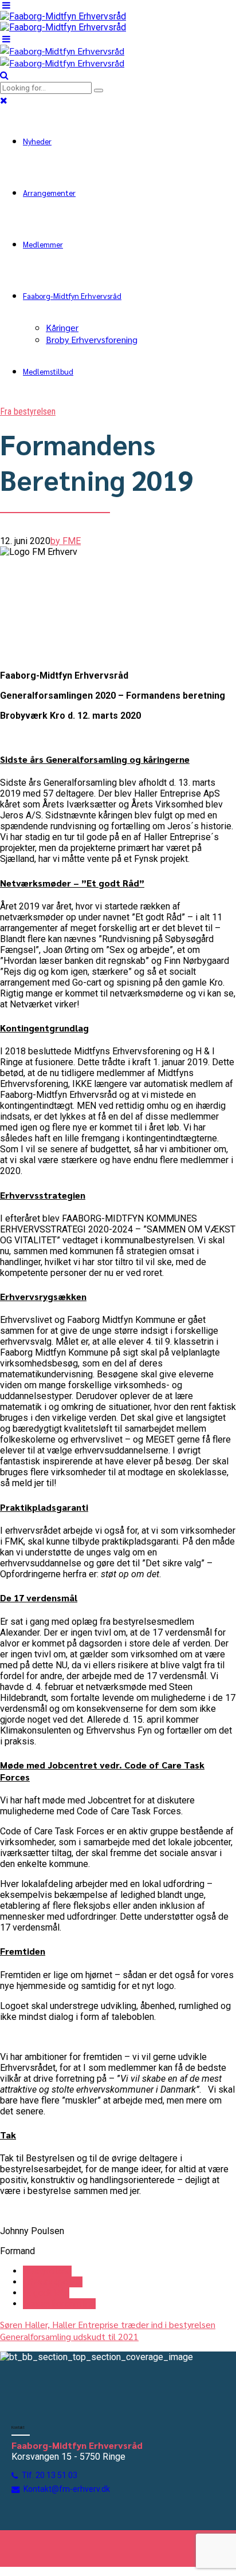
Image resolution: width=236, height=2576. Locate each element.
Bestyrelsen (47, 2271)
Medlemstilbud (48, 371)
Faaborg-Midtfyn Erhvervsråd (72, 296)
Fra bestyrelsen (28, 411)
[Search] (4, 75)
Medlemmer (43, 244)
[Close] (4, 100)
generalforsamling (59, 2304)
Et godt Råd (46, 2293)
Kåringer (62, 327)
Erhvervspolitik (53, 2282)
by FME (66, 541)
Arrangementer (49, 192)
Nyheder (37, 141)
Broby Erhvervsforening (92, 339)
